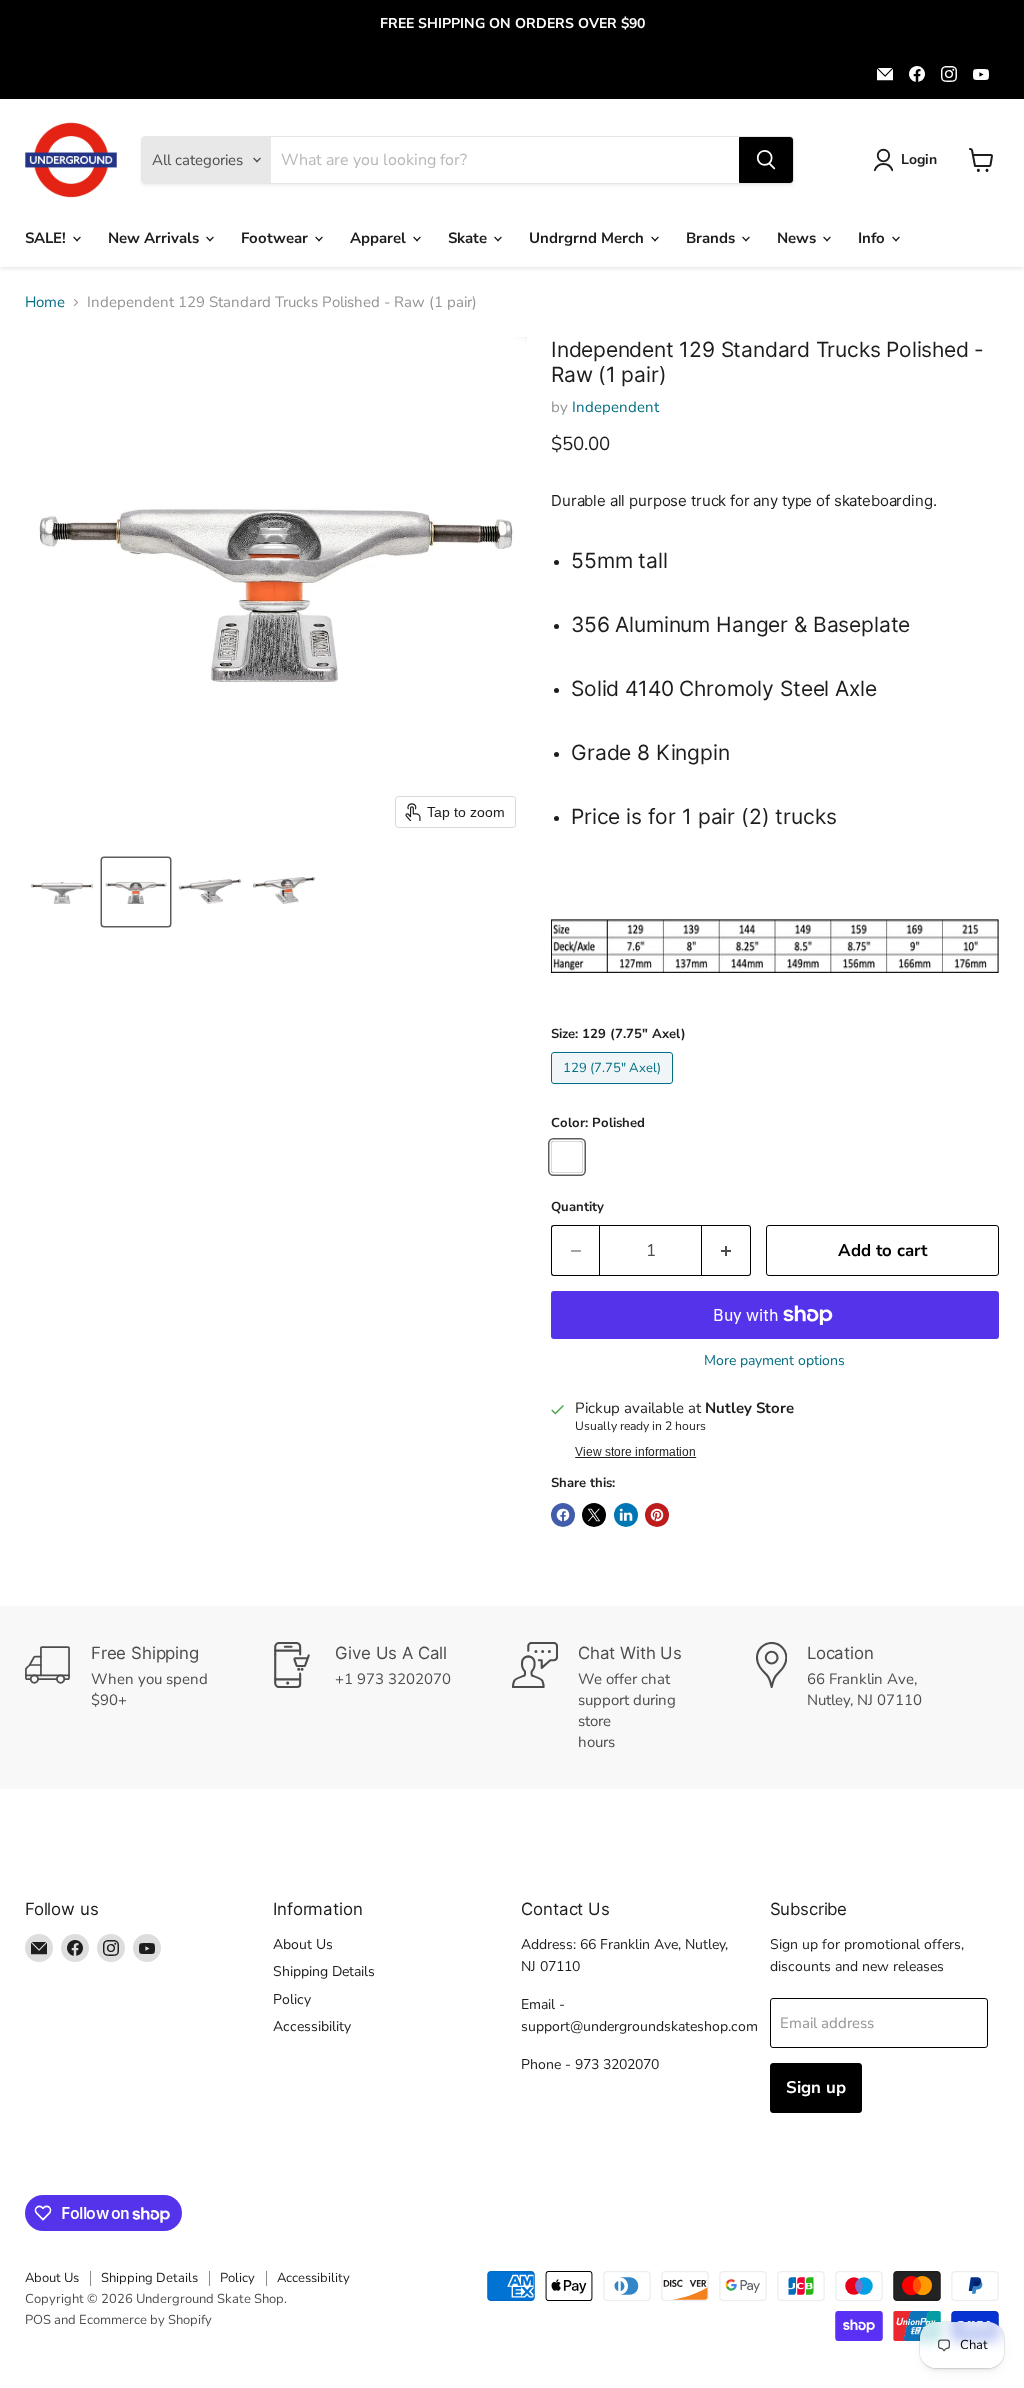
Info (873, 238)
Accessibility (312, 2026)
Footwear (276, 238)
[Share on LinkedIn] (626, 1515)
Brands (712, 238)
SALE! (47, 238)
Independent (615, 407)
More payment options (774, 1361)
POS (38, 2320)
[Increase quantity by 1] (726, 1250)
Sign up (816, 2087)
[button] (908, 160)
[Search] (766, 160)
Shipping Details (324, 1971)
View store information (635, 1452)
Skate (469, 238)
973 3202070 (617, 2064)
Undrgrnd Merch (588, 238)
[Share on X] (594, 1515)
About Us (303, 1944)
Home (45, 302)
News (798, 238)
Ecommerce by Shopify (145, 2320)
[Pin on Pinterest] (657, 1515)
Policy (292, 1999)
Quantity (577, 1207)
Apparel (380, 238)
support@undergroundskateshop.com (639, 2026)
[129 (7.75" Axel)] (615, 1089)
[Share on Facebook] (563, 1515)
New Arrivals (155, 238)
